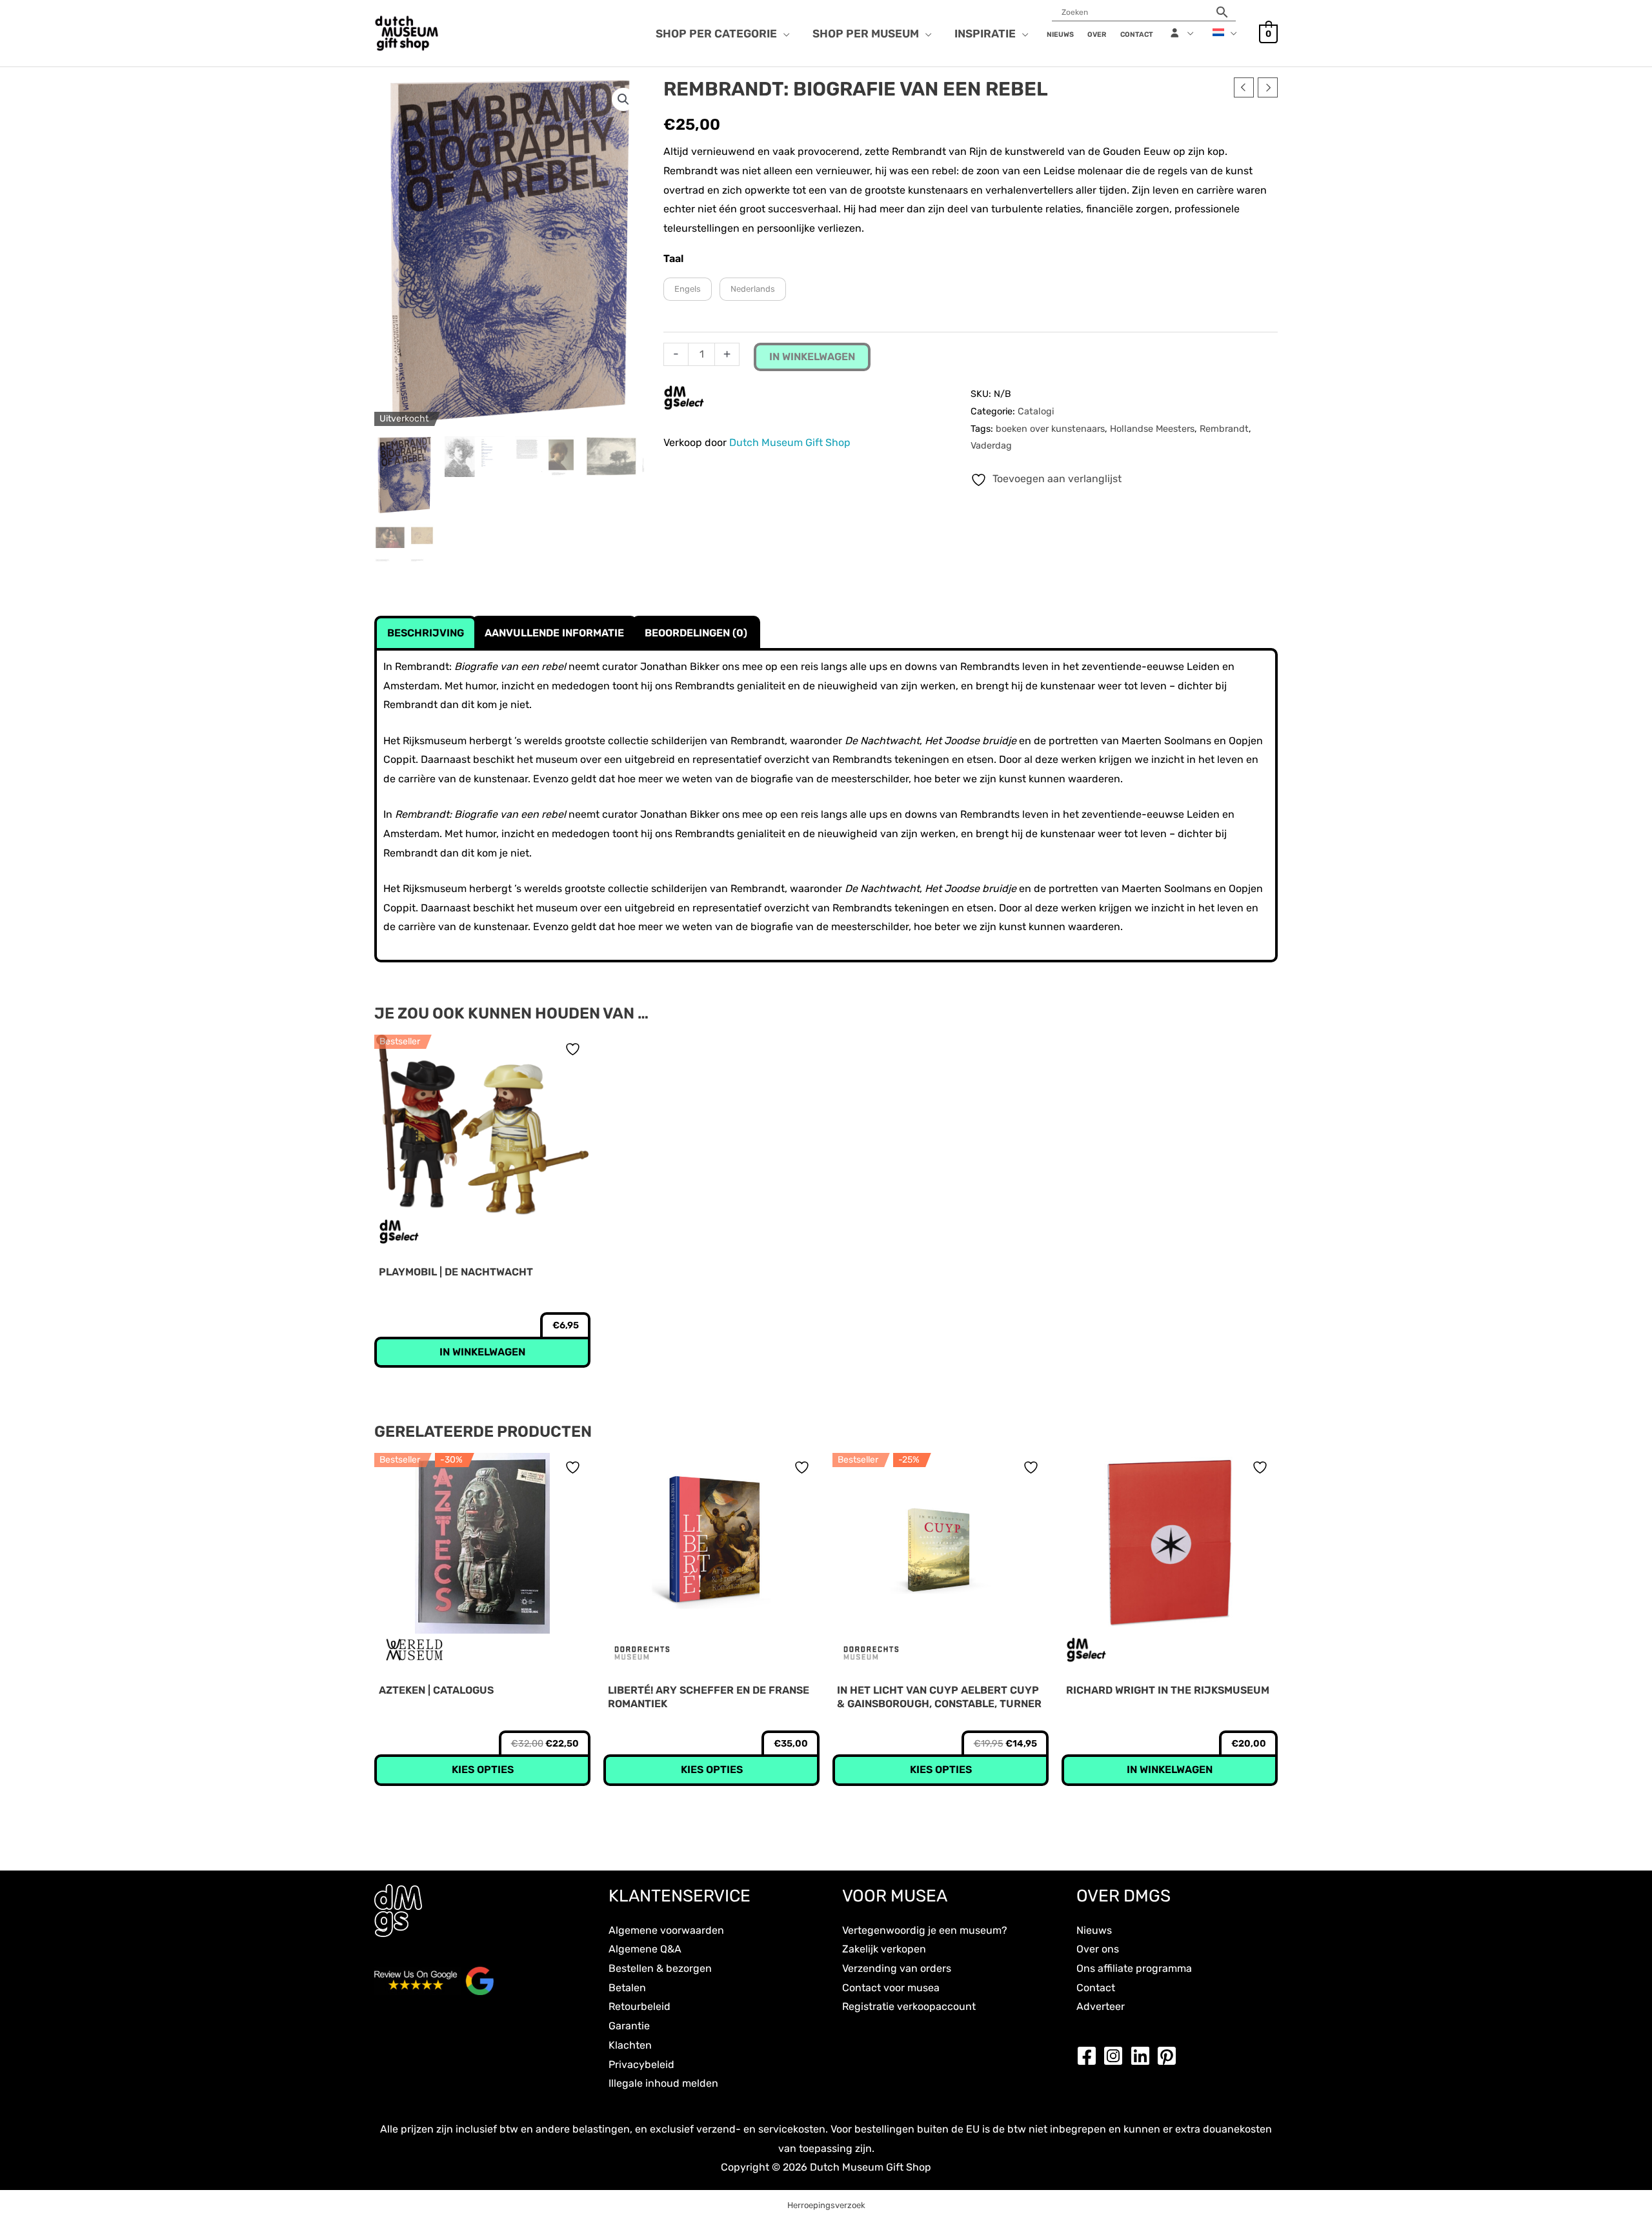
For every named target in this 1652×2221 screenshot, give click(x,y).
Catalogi (1036, 411)
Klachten (630, 2045)
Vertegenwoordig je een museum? (925, 1930)
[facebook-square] (1090, 2056)
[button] (783, 34)
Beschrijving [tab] (426, 633)
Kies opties (483, 1770)
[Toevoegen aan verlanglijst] (574, 1049)
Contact (1096, 1988)
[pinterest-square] (1170, 2056)
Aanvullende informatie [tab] (554, 633)
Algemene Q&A (645, 1949)
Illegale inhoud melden (663, 2083)
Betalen (627, 1988)
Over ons (1098, 1949)
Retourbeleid (640, 2006)
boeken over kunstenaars (1050, 429)
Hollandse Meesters (1152, 429)
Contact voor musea (891, 1988)
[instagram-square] (1116, 2056)
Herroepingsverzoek (826, 2205)
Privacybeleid (641, 2064)
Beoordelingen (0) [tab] (696, 633)
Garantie (629, 2026)
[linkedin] (1143, 2056)
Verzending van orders (897, 1968)
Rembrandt (1224, 429)
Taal (673, 259)
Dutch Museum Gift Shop (790, 442)
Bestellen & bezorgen (660, 1968)
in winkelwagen (812, 357)
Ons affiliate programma (1134, 1968)
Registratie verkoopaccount (909, 2006)
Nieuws (1094, 1930)
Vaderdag (991, 446)
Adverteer (1101, 2006)
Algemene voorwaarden (666, 1930)
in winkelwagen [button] (482, 1352)
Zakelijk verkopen (884, 1949)
